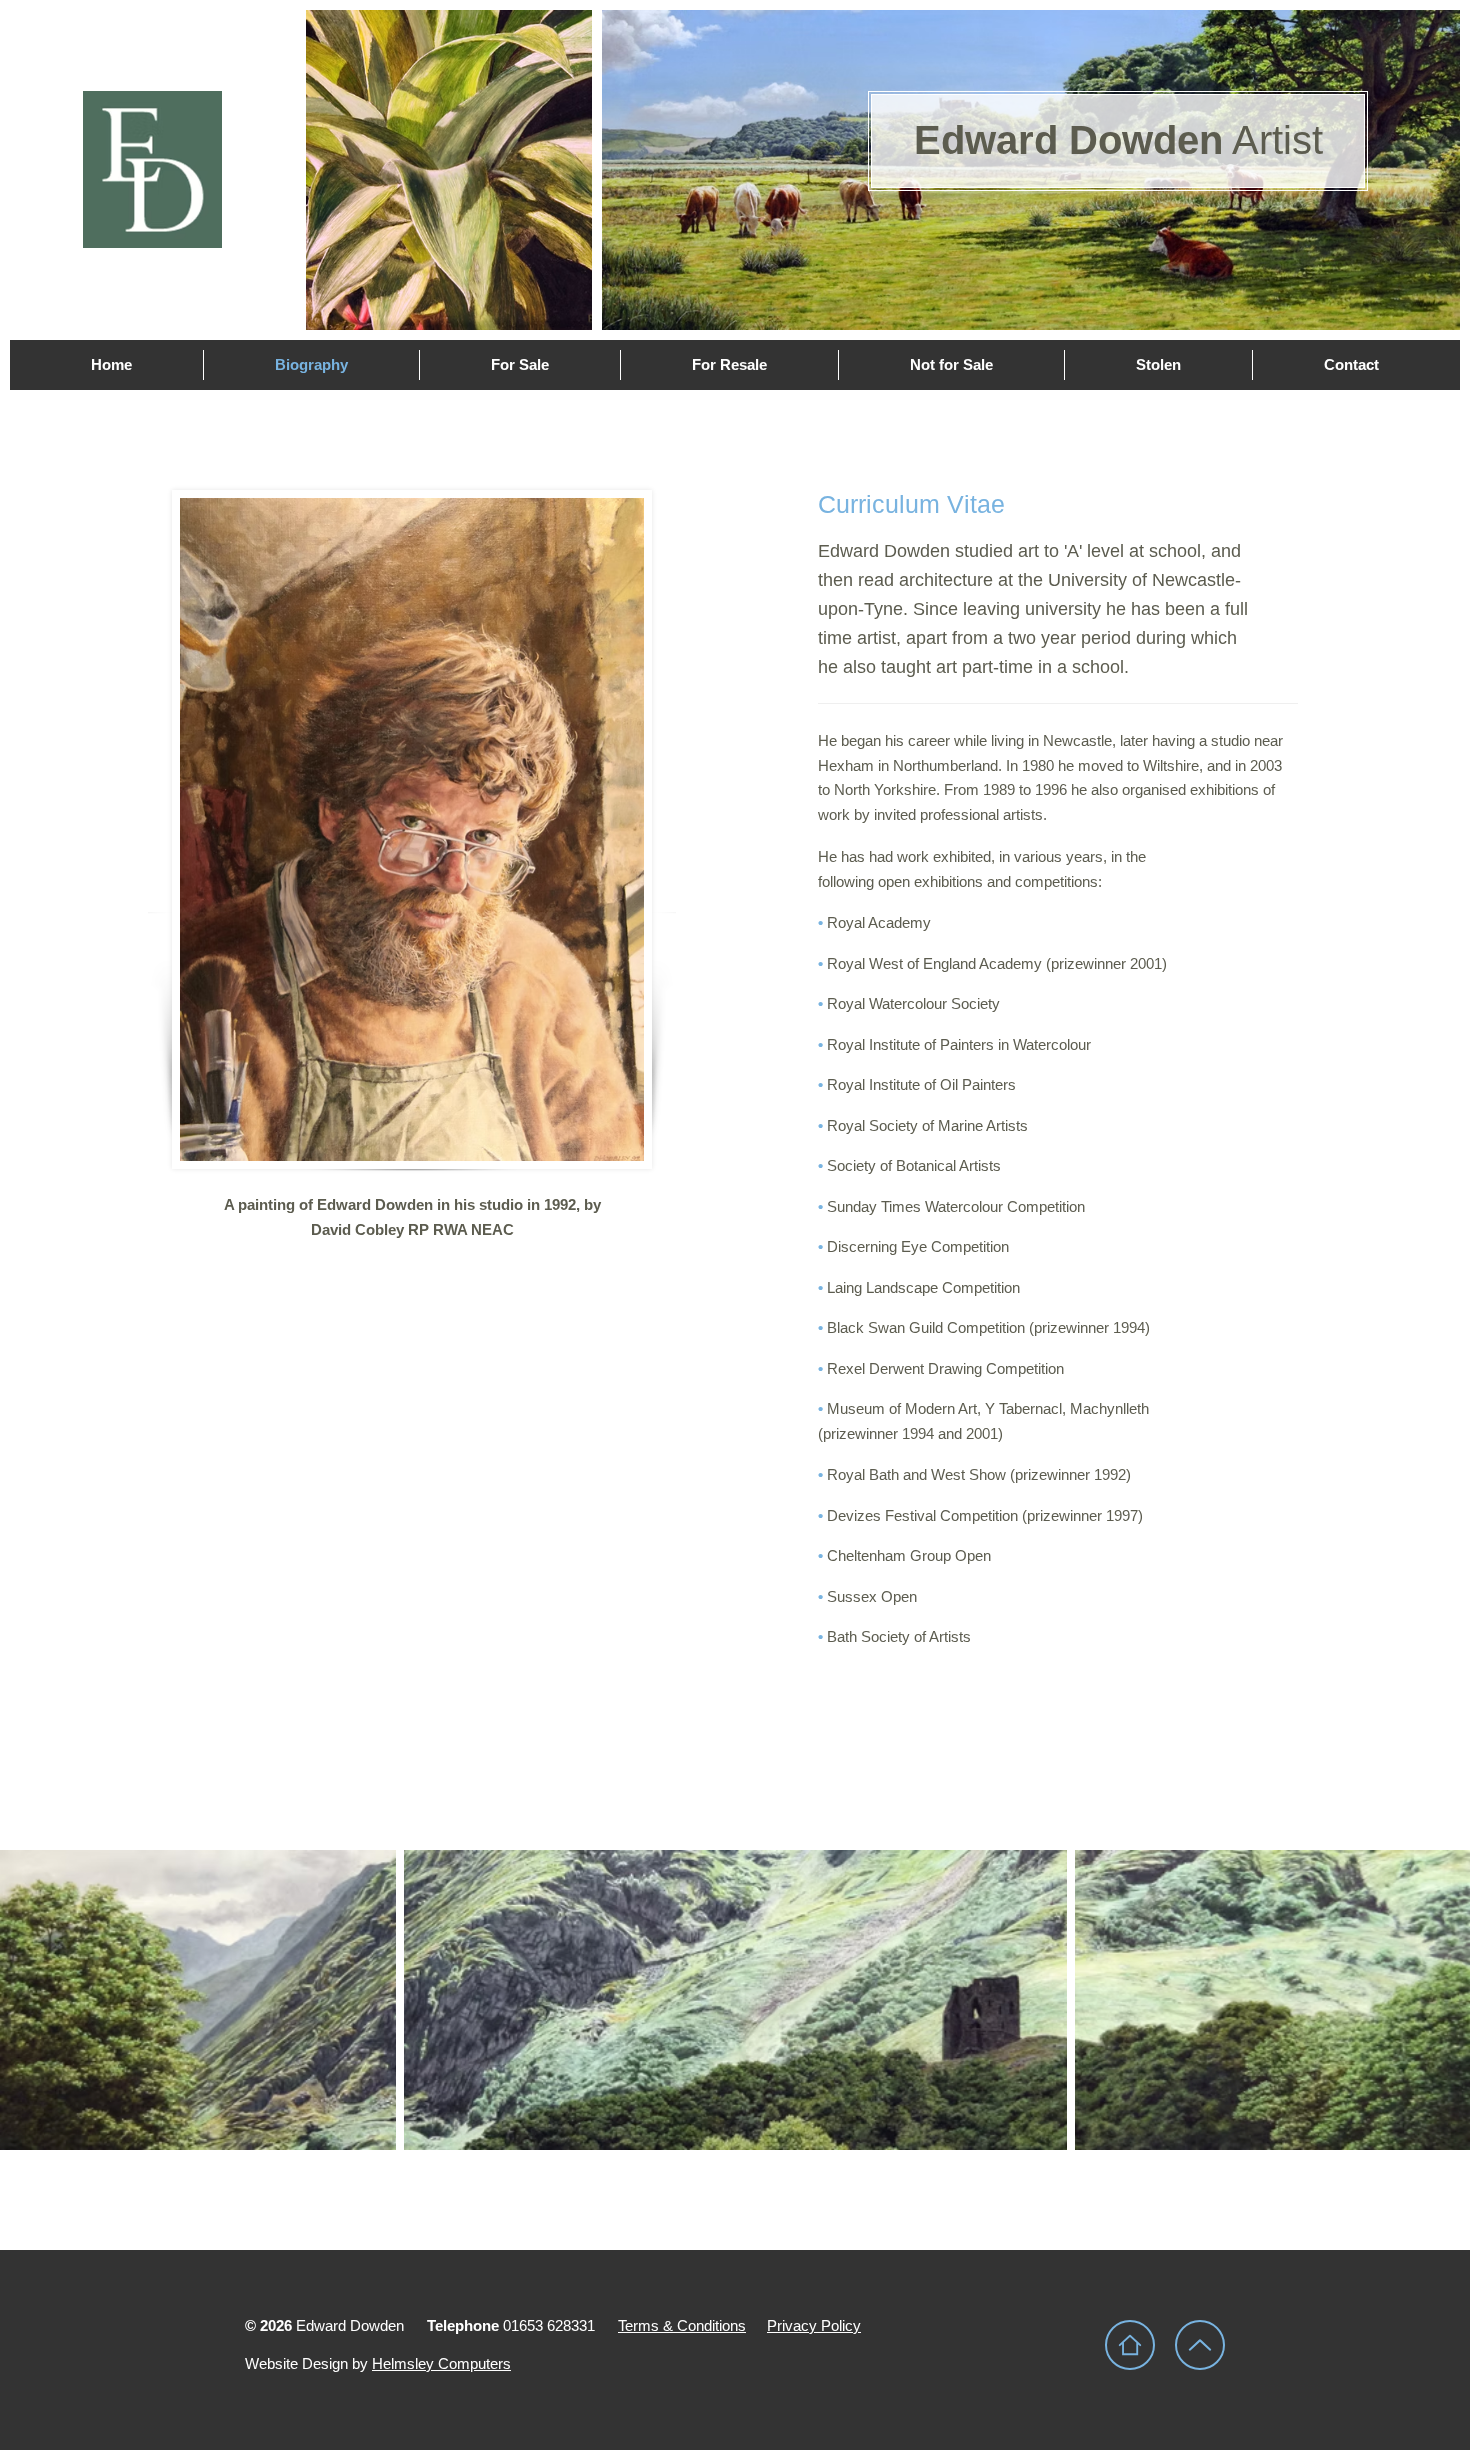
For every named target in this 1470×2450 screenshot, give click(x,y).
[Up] (1200, 2345)
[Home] (1130, 2345)
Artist (1118, 140)
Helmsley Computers (441, 2363)
